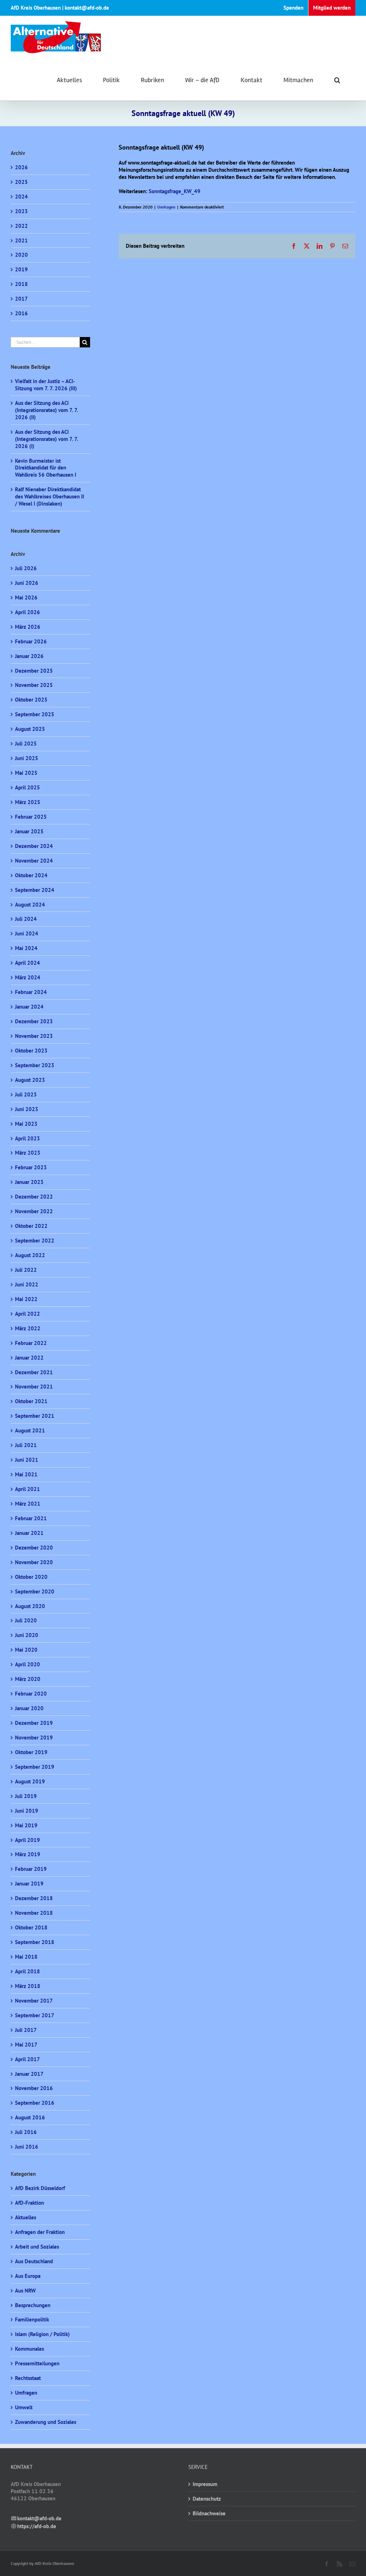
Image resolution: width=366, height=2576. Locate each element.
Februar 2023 (31, 1167)
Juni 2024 (27, 933)
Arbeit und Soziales (37, 2247)
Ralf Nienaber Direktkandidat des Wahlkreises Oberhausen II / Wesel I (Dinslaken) (50, 496)
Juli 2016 (26, 2132)
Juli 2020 (26, 1620)
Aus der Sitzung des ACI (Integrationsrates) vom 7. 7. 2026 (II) (46, 410)
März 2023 (28, 1153)
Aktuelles (26, 2217)
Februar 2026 (31, 641)
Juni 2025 (27, 758)
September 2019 (35, 1767)
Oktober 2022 (31, 1226)
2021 (21, 240)
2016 (21, 313)
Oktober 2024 (31, 875)
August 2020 (30, 1606)
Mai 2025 (26, 773)
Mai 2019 (26, 1825)
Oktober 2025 (31, 700)
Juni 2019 (27, 1811)
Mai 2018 (26, 1957)
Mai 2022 (26, 1299)
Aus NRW (25, 2291)
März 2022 (28, 1328)
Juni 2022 (27, 1284)
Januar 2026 (29, 656)
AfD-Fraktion (29, 2203)
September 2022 (35, 1241)
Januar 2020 (29, 1708)
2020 (21, 255)
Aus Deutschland (34, 2261)
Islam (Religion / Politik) (42, 2334)
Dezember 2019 (34, 1723)
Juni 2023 (27, 1109)
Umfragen (166, 207)
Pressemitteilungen (37, 2363)
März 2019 (28, 1854)
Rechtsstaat (28, 2378)
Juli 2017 (26, 2030)
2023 (21, 211)
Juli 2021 (26, 1445)
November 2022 (34, 1211)
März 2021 (28, 1504)
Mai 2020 (26, 1650)
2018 (21, 284)
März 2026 (28, 627)
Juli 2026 (26, 568)
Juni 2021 (27, 1460)
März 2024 (28, 977)
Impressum (205, 2484)
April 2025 (28, 787)
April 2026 (28, 612)
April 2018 (28, 1971)
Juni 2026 (27, 583)
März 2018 (28, 1986)
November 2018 (34, 1913)
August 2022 (30, 1255)
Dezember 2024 (34, 846)
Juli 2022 (26, 1270)
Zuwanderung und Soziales (46, 2422)
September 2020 (35, 1591)
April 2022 (28, 1314)
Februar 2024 (31, 992)
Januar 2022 (29, 1358)
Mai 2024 (26, 948)
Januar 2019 (29, 1884)
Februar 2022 (31, 1343)
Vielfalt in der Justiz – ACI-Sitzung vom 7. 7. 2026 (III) (46, 385)
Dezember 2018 (34, 1898)
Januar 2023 (29, 1182)
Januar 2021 (29, 1533)
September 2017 (35, 2015)
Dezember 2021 (34, 1372)
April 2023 (28, 1138)
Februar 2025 (31, 817)
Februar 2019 (31, 1869)
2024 (21, 197)
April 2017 (28, 2059)
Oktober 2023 (31, 1051)
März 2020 (28, 1679)
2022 (21, 226)
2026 (21, 167)
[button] (337, 79)
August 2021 (30, 1430)
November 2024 (34, 861)
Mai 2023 (26, 1124)
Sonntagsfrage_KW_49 (175, 191)
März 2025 (28, 802)
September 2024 (35, 890)
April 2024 (28, 963)
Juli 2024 (26, 919)
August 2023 (30, 1080)
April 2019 (28, 1840)
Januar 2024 (29, 1007)
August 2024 (30, 905)
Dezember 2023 (34, 1021)
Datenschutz (207, 2499)
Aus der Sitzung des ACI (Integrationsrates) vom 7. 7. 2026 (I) (46, 439)
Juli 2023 (26, 1094)
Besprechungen (33, 2305)
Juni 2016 (27, 2147)
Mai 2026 (26, 597)
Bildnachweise (209, 2513)
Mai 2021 (26, 1474)
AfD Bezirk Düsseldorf (40, 2188)
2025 (21, 182)
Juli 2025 (26, 744)
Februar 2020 (31, 1694)
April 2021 (28, 1489)
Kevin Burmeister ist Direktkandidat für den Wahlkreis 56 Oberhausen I (46, 468)
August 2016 (30, 2117)
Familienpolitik (32, 2319)
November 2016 (34, 2088)
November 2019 (34, 1738)
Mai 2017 (26, 2045)
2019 (21, 269)
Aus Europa (28, 2276)
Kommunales (29, 2349)
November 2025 (34, 685)
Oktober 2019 (31, 1752)
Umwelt (24, 2407)
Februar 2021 (31, 1518)
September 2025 (35, 714)
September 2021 (35, 1416)
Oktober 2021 (31, 1401)
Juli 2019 (26, 1796)
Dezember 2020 (34, 1548)
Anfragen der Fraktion (40, 2232)
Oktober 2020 (31, 1577)
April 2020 (28, 1664)
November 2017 (34, 2001)
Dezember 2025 (34, 671)
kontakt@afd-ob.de (39, 2518)
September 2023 (35, 1065)
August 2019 (30, 1781)
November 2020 (34, 1562)
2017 (21, 299)
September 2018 (35, 1942)
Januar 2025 (29, 831)
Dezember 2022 (34, 1197)
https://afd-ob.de (37, 2526)
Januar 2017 (29, 2074)
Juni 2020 (27, 1635)
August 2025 (30, 729)
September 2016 (35, 2103)
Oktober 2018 (31, 1927)
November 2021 (34, 1387)
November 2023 (34, 1036)
